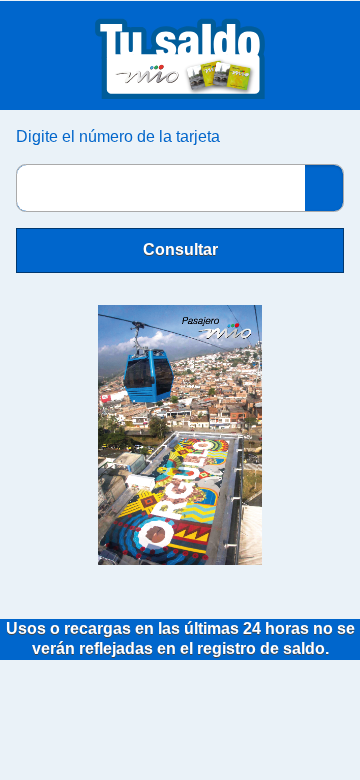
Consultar (180, 249)
